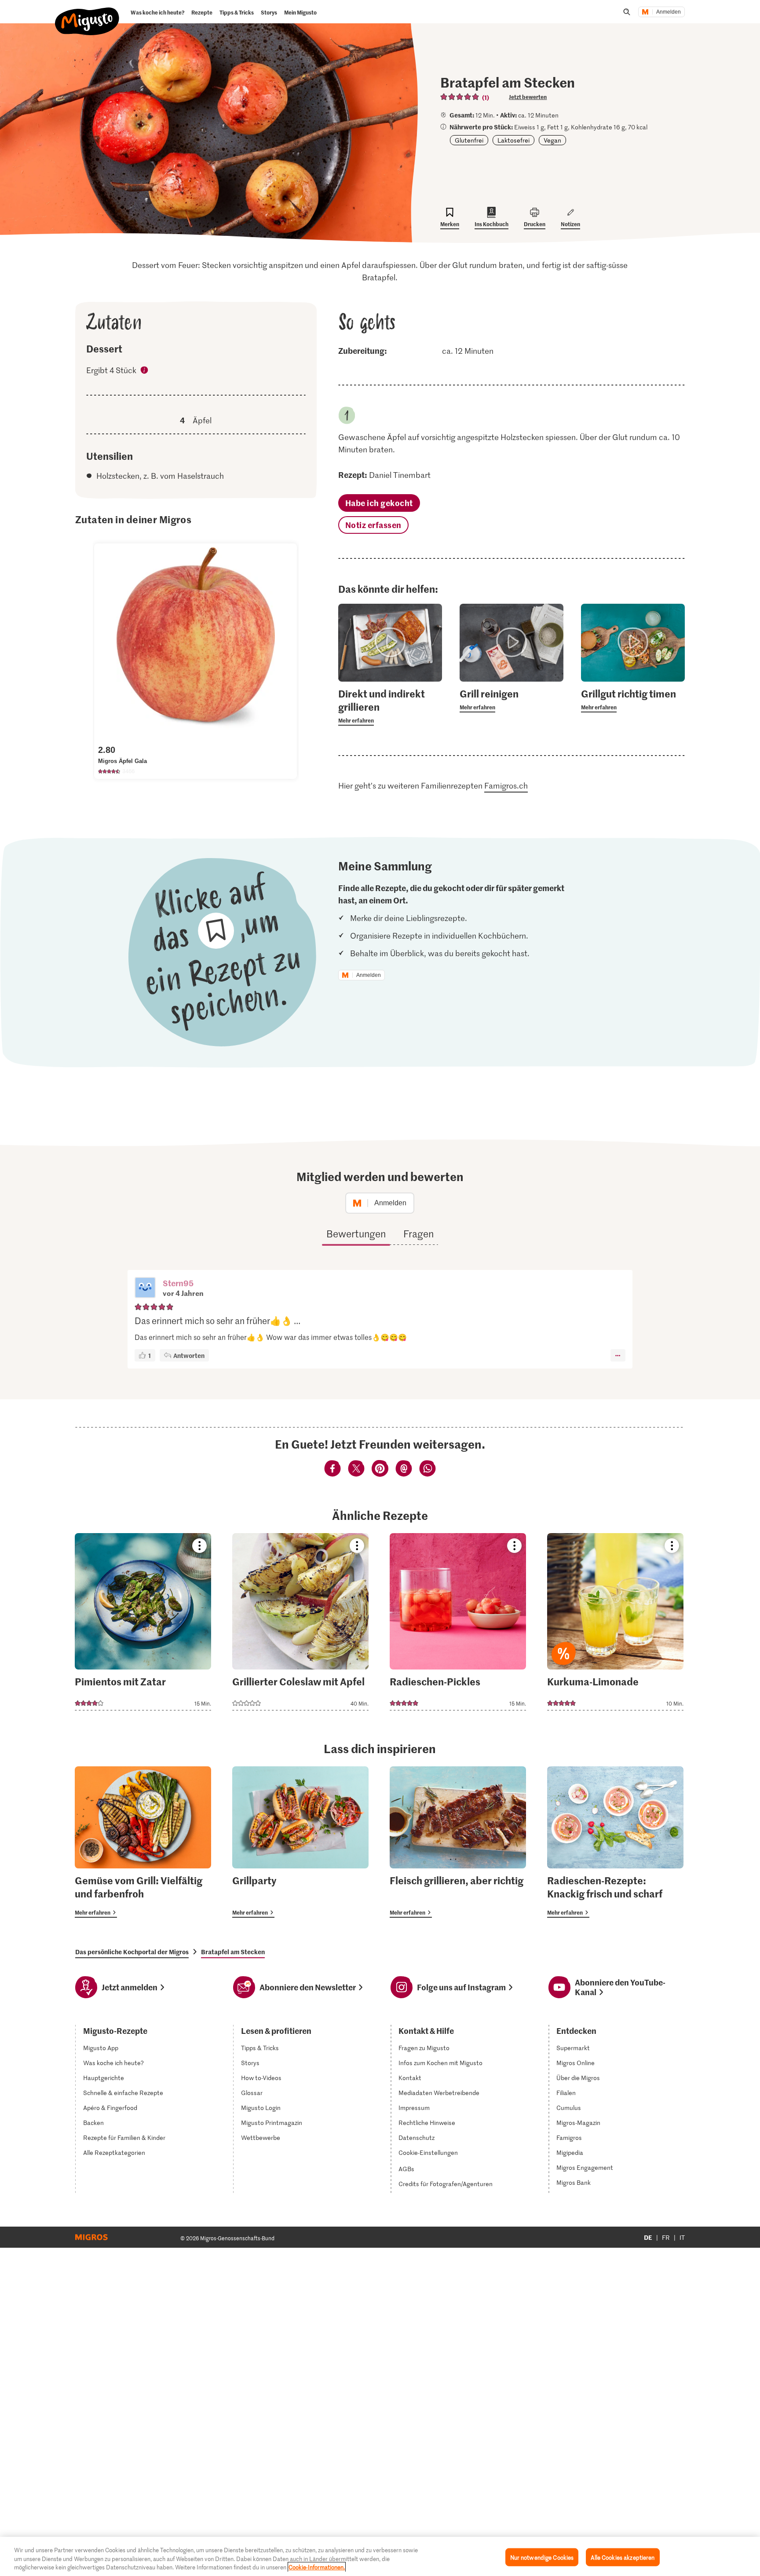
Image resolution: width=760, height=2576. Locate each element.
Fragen (418, 1233)
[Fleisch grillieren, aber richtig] (458, 1842)
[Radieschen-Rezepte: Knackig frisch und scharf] (615, 1842)
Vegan (552, 140)
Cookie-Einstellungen (428, 2153)
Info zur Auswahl (145, 371)
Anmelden (669, 12)
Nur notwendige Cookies (542, 2557)
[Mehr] (618, 1355)
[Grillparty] (300, 1842)
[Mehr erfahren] (390, 706)
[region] (380, 2556)
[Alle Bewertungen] (460, 97)
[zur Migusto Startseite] (87, 14)
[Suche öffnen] (627, 12)
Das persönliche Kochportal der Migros (132, 1952)
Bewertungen (356, 1233)
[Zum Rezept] (143, 1622)
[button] (145, 1288)
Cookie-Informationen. (317, 2567)
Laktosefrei (513, 140)
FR (666, 2237)
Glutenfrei (469, 140)
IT (682, 2237)
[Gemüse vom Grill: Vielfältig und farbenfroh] (143, 1842)
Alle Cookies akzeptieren (623, 2557)
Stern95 (178, 1283)
